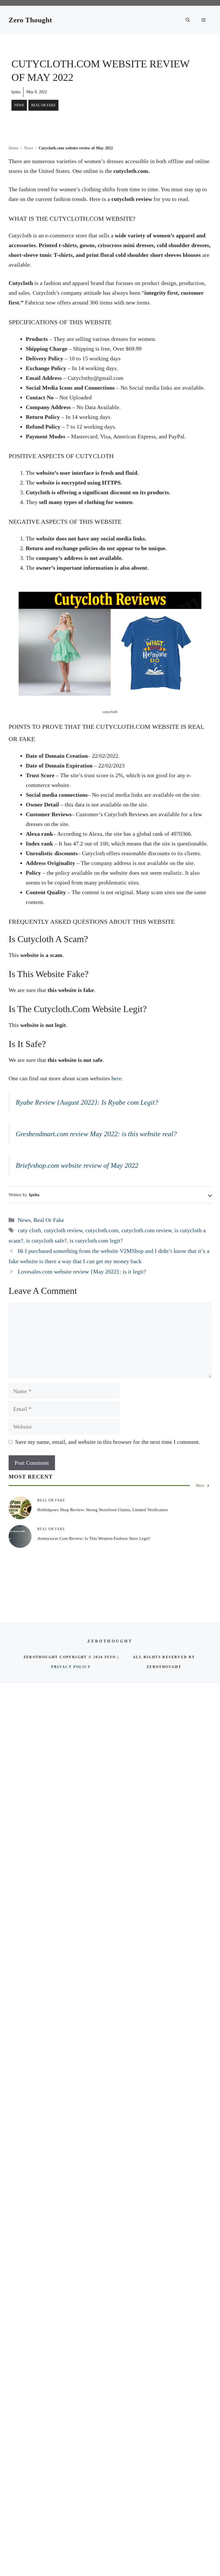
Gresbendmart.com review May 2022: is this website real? (96, 1134)
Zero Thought (30, 20)
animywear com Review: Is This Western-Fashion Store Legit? (94, 1538)
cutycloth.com (102, 1230)
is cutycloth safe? (46, 1241)
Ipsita (16, 92)
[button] (188, 20)
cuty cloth (29, 1230)
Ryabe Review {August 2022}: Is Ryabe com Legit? (87, 1102)
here (116, 1078)
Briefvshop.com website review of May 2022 (77, 1165)
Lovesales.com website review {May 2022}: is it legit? (82, 1272)
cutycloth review (63, 1230)
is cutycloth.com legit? (96, 1241)
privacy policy (71, 1667)
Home (13, 148)
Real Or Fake (43, 105)
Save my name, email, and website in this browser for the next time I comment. (108, 1442)
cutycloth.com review (147, 1230)
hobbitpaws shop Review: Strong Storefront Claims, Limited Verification (103, 1510)
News (19, 105)
